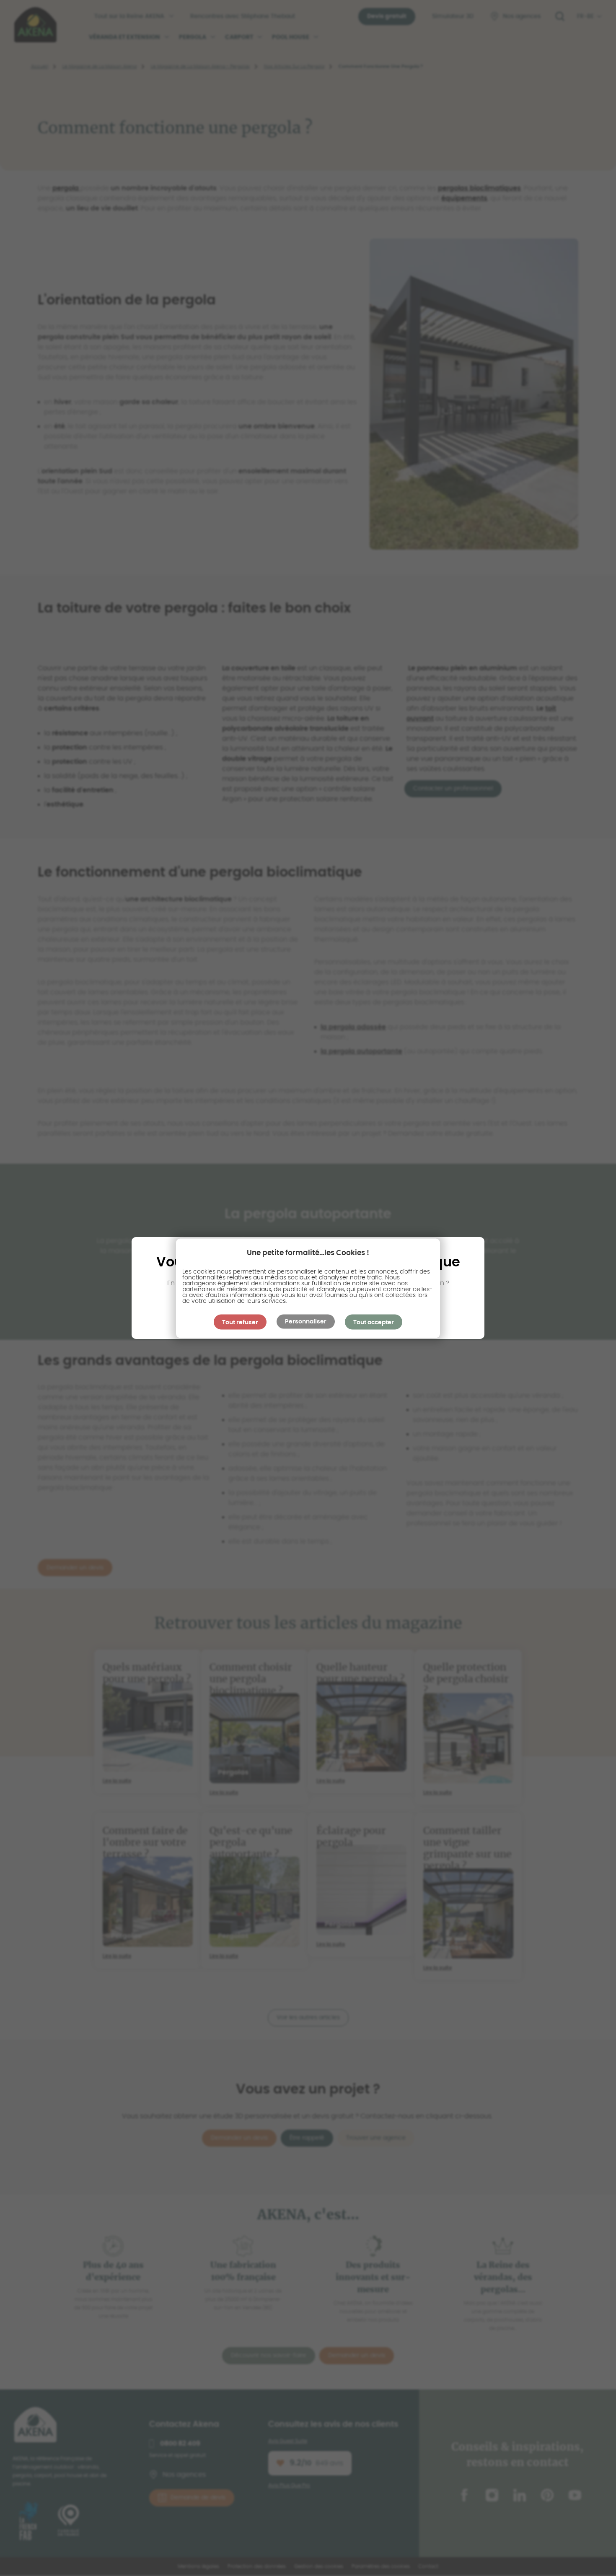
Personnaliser (306, 1321)
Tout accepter (374, 1322)
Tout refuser (240, 1322)
